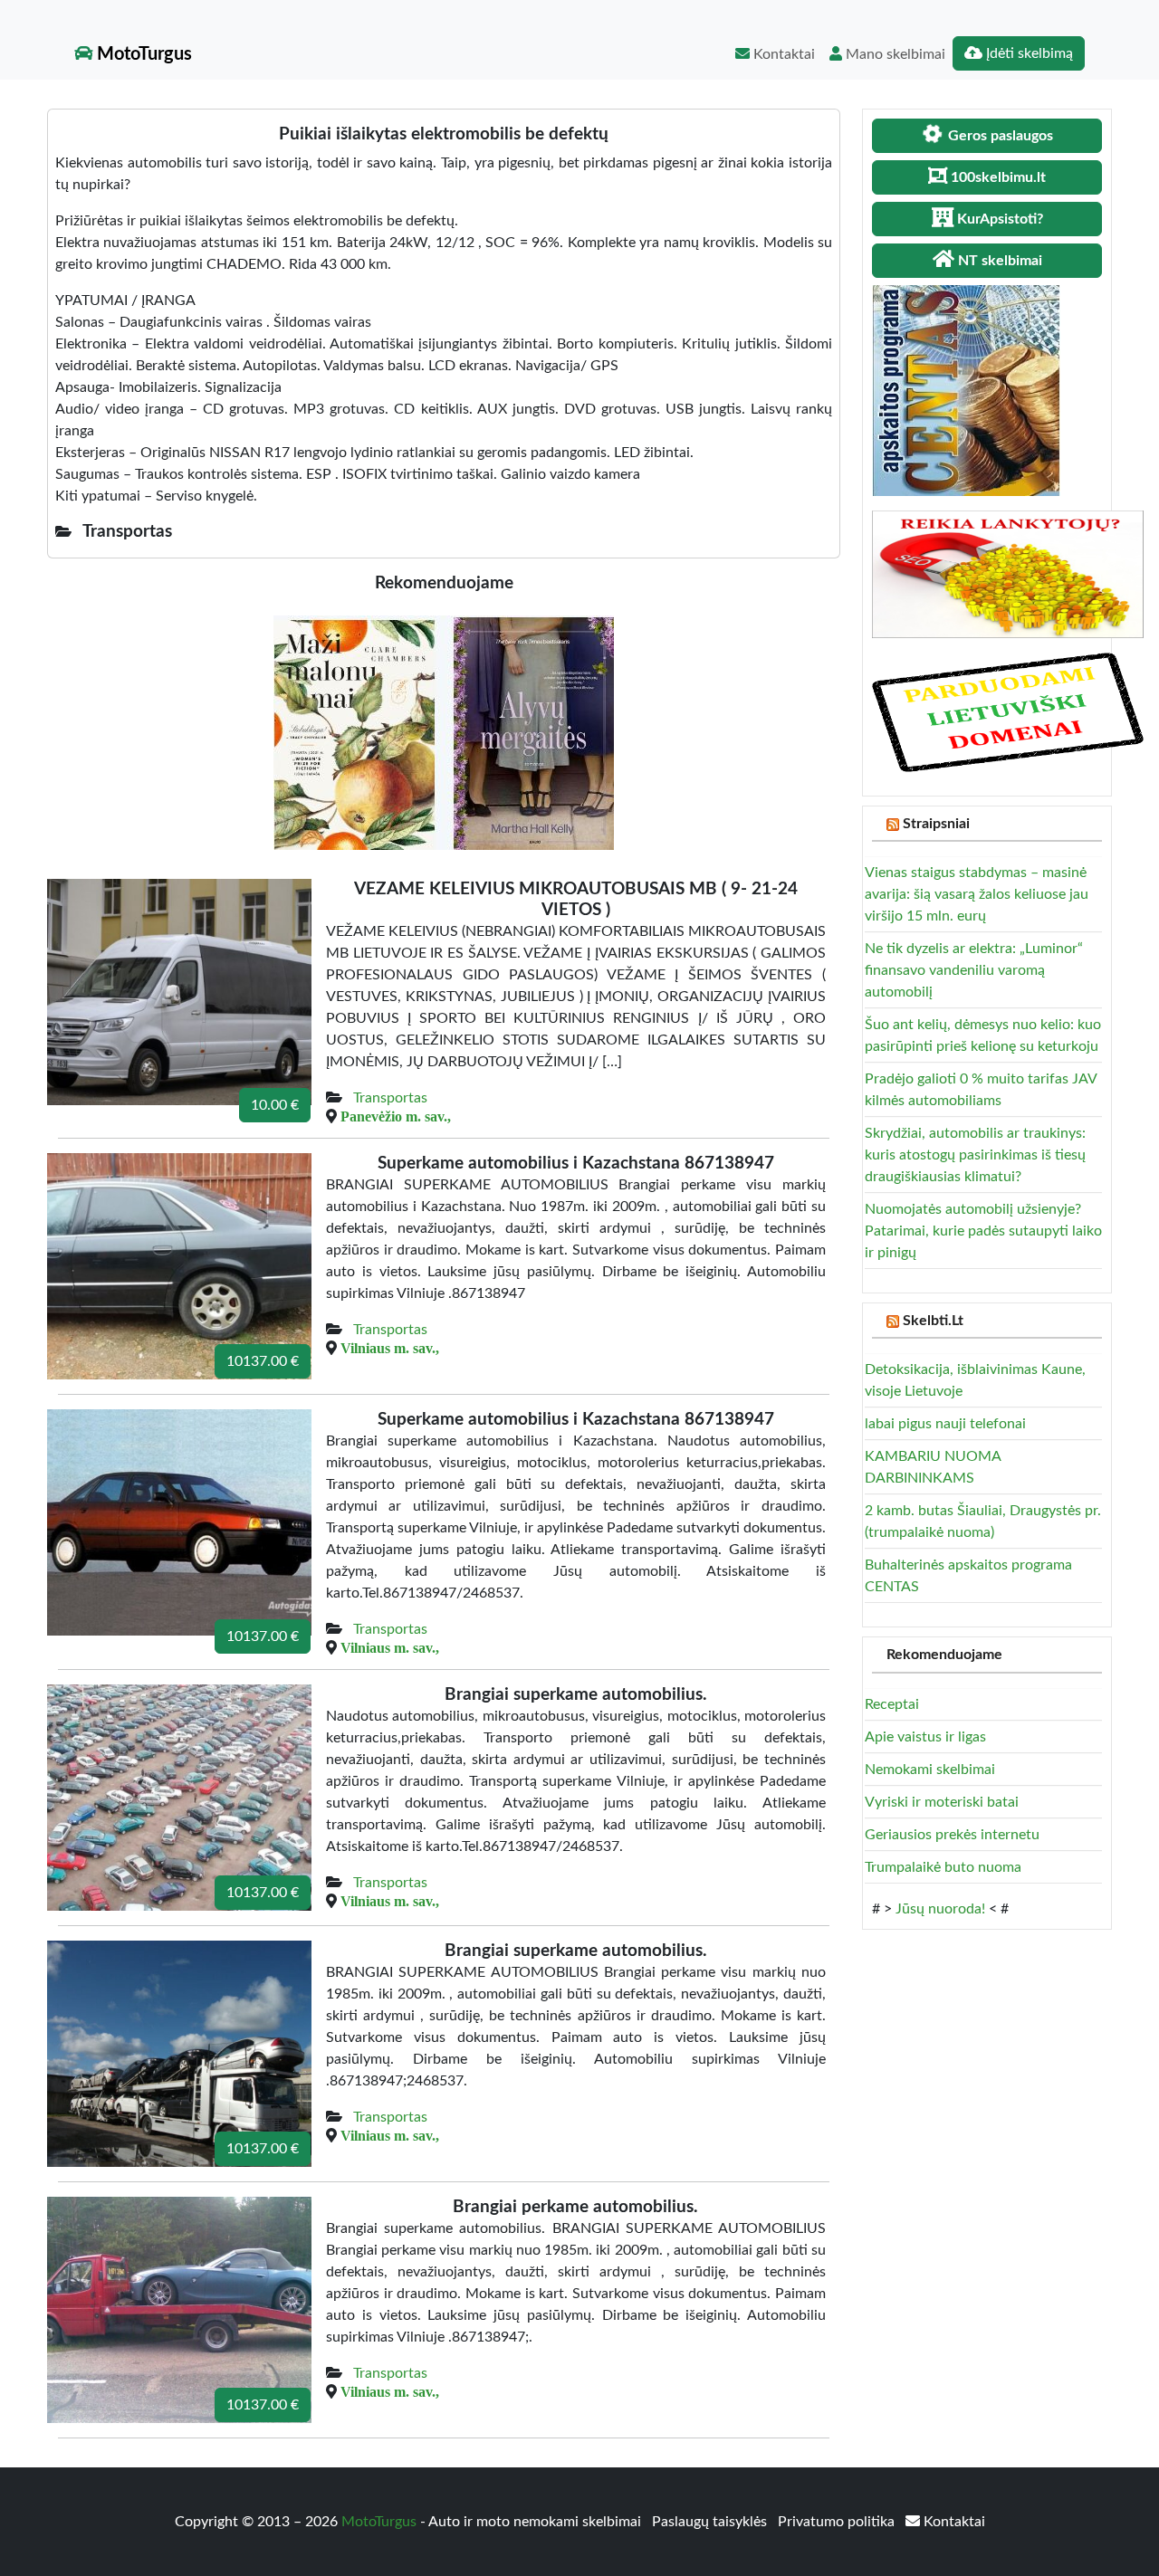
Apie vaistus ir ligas (925, 1737)
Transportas (390, 1098)
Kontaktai (782, 54)
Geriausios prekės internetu (952, 1835)
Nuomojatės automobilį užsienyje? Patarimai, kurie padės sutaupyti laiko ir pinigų (983, 1231)
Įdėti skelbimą (1028, 53)
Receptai (892, 1704)
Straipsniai (936, 824)
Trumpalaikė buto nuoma (943, 1867)
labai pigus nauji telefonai (945, 1424)
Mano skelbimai (894, 54)
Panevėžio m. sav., (396, 1116)
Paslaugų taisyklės (711, 2522)
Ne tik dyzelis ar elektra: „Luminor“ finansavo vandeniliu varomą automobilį (974, 970)
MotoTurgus (142, 54)
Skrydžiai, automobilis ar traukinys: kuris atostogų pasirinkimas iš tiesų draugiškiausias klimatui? (975, 1155)
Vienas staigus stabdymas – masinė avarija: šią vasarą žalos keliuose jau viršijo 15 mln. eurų (977, 894)
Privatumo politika (838, 2522)
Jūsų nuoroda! (940, 1909)
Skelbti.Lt (933, 1321)
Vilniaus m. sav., (390, 1348)
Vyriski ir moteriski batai (942, 1802)
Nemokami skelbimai (930, 1770)
